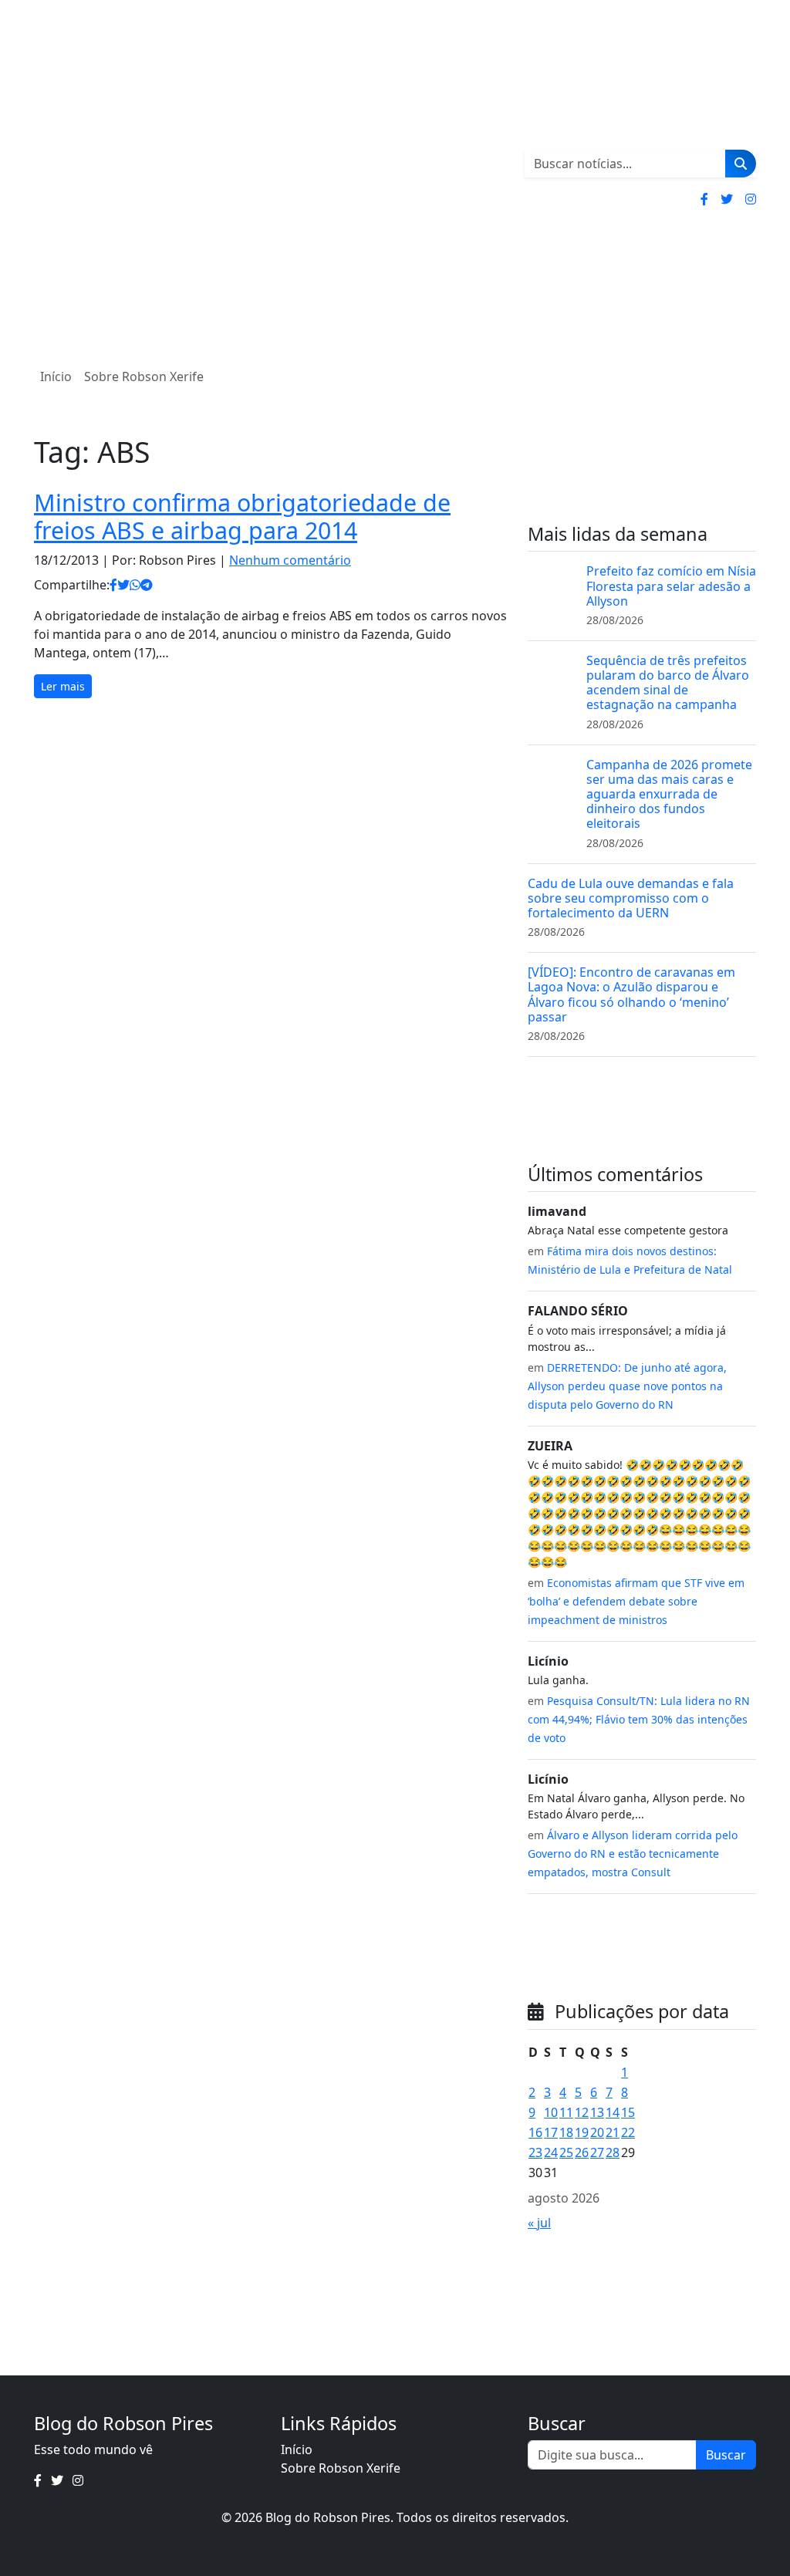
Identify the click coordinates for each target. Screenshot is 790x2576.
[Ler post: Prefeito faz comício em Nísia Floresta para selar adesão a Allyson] (551, 586)
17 (551, 2132)
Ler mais (63, 686)
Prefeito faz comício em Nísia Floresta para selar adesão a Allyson (671, 586)
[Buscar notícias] (741, 164)
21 (613, 2132)
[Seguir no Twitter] (727, 199)
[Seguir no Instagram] (751, 199)
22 (628, 2132)
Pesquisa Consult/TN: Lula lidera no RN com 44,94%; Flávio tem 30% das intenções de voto (639, 1719)
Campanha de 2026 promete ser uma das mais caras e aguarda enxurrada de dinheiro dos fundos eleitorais (669, 794)
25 (566, 2152)
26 (582, 2152)
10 (551, 2112)
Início (56, 376)
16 (535, 2132)
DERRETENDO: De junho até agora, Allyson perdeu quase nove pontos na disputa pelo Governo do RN (627, 1386)
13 (597, 2112)
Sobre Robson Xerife (144, 376)
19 (582, 2132)
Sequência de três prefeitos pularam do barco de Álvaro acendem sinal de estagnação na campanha (668, 683)
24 (551, 2152)
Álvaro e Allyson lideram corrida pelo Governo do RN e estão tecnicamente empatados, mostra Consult (633, 1854)
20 (597, 2132)
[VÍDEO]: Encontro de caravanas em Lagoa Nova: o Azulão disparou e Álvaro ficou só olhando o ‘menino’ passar (631, 994)
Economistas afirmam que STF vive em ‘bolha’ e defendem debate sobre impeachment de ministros (636, 1601)
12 (582, 2112)
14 (613, 2112)
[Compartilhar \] (113, 585)
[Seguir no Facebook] (704, 199)
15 (628, 2112)
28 (613, 2152)
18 (566, 2132)
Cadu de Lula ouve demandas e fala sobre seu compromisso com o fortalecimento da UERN (631, 898)
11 (566, 2112)
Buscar (726, 2455)
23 (535, 2152)
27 (597, 2152)
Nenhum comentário (290, 560)
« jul (539, 2223)
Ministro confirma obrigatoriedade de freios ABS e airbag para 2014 (242, 517)
